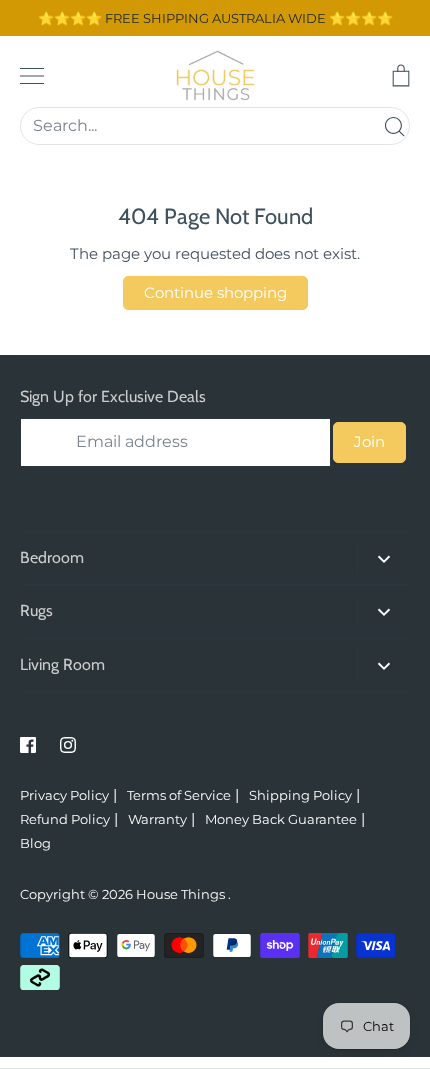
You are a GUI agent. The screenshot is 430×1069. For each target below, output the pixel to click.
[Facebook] (28, 745)
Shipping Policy (300, 795)
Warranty (157, 819)
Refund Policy (65, 819)
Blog (35, 843)
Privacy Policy (64, 795)
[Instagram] (68, 745)
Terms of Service (179, 795)
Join (369, 441)
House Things (182, 894)
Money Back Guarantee (281, 819)
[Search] (394, 126)
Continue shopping (215, 292)
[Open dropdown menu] (383, 558)
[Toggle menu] (32, 76)
